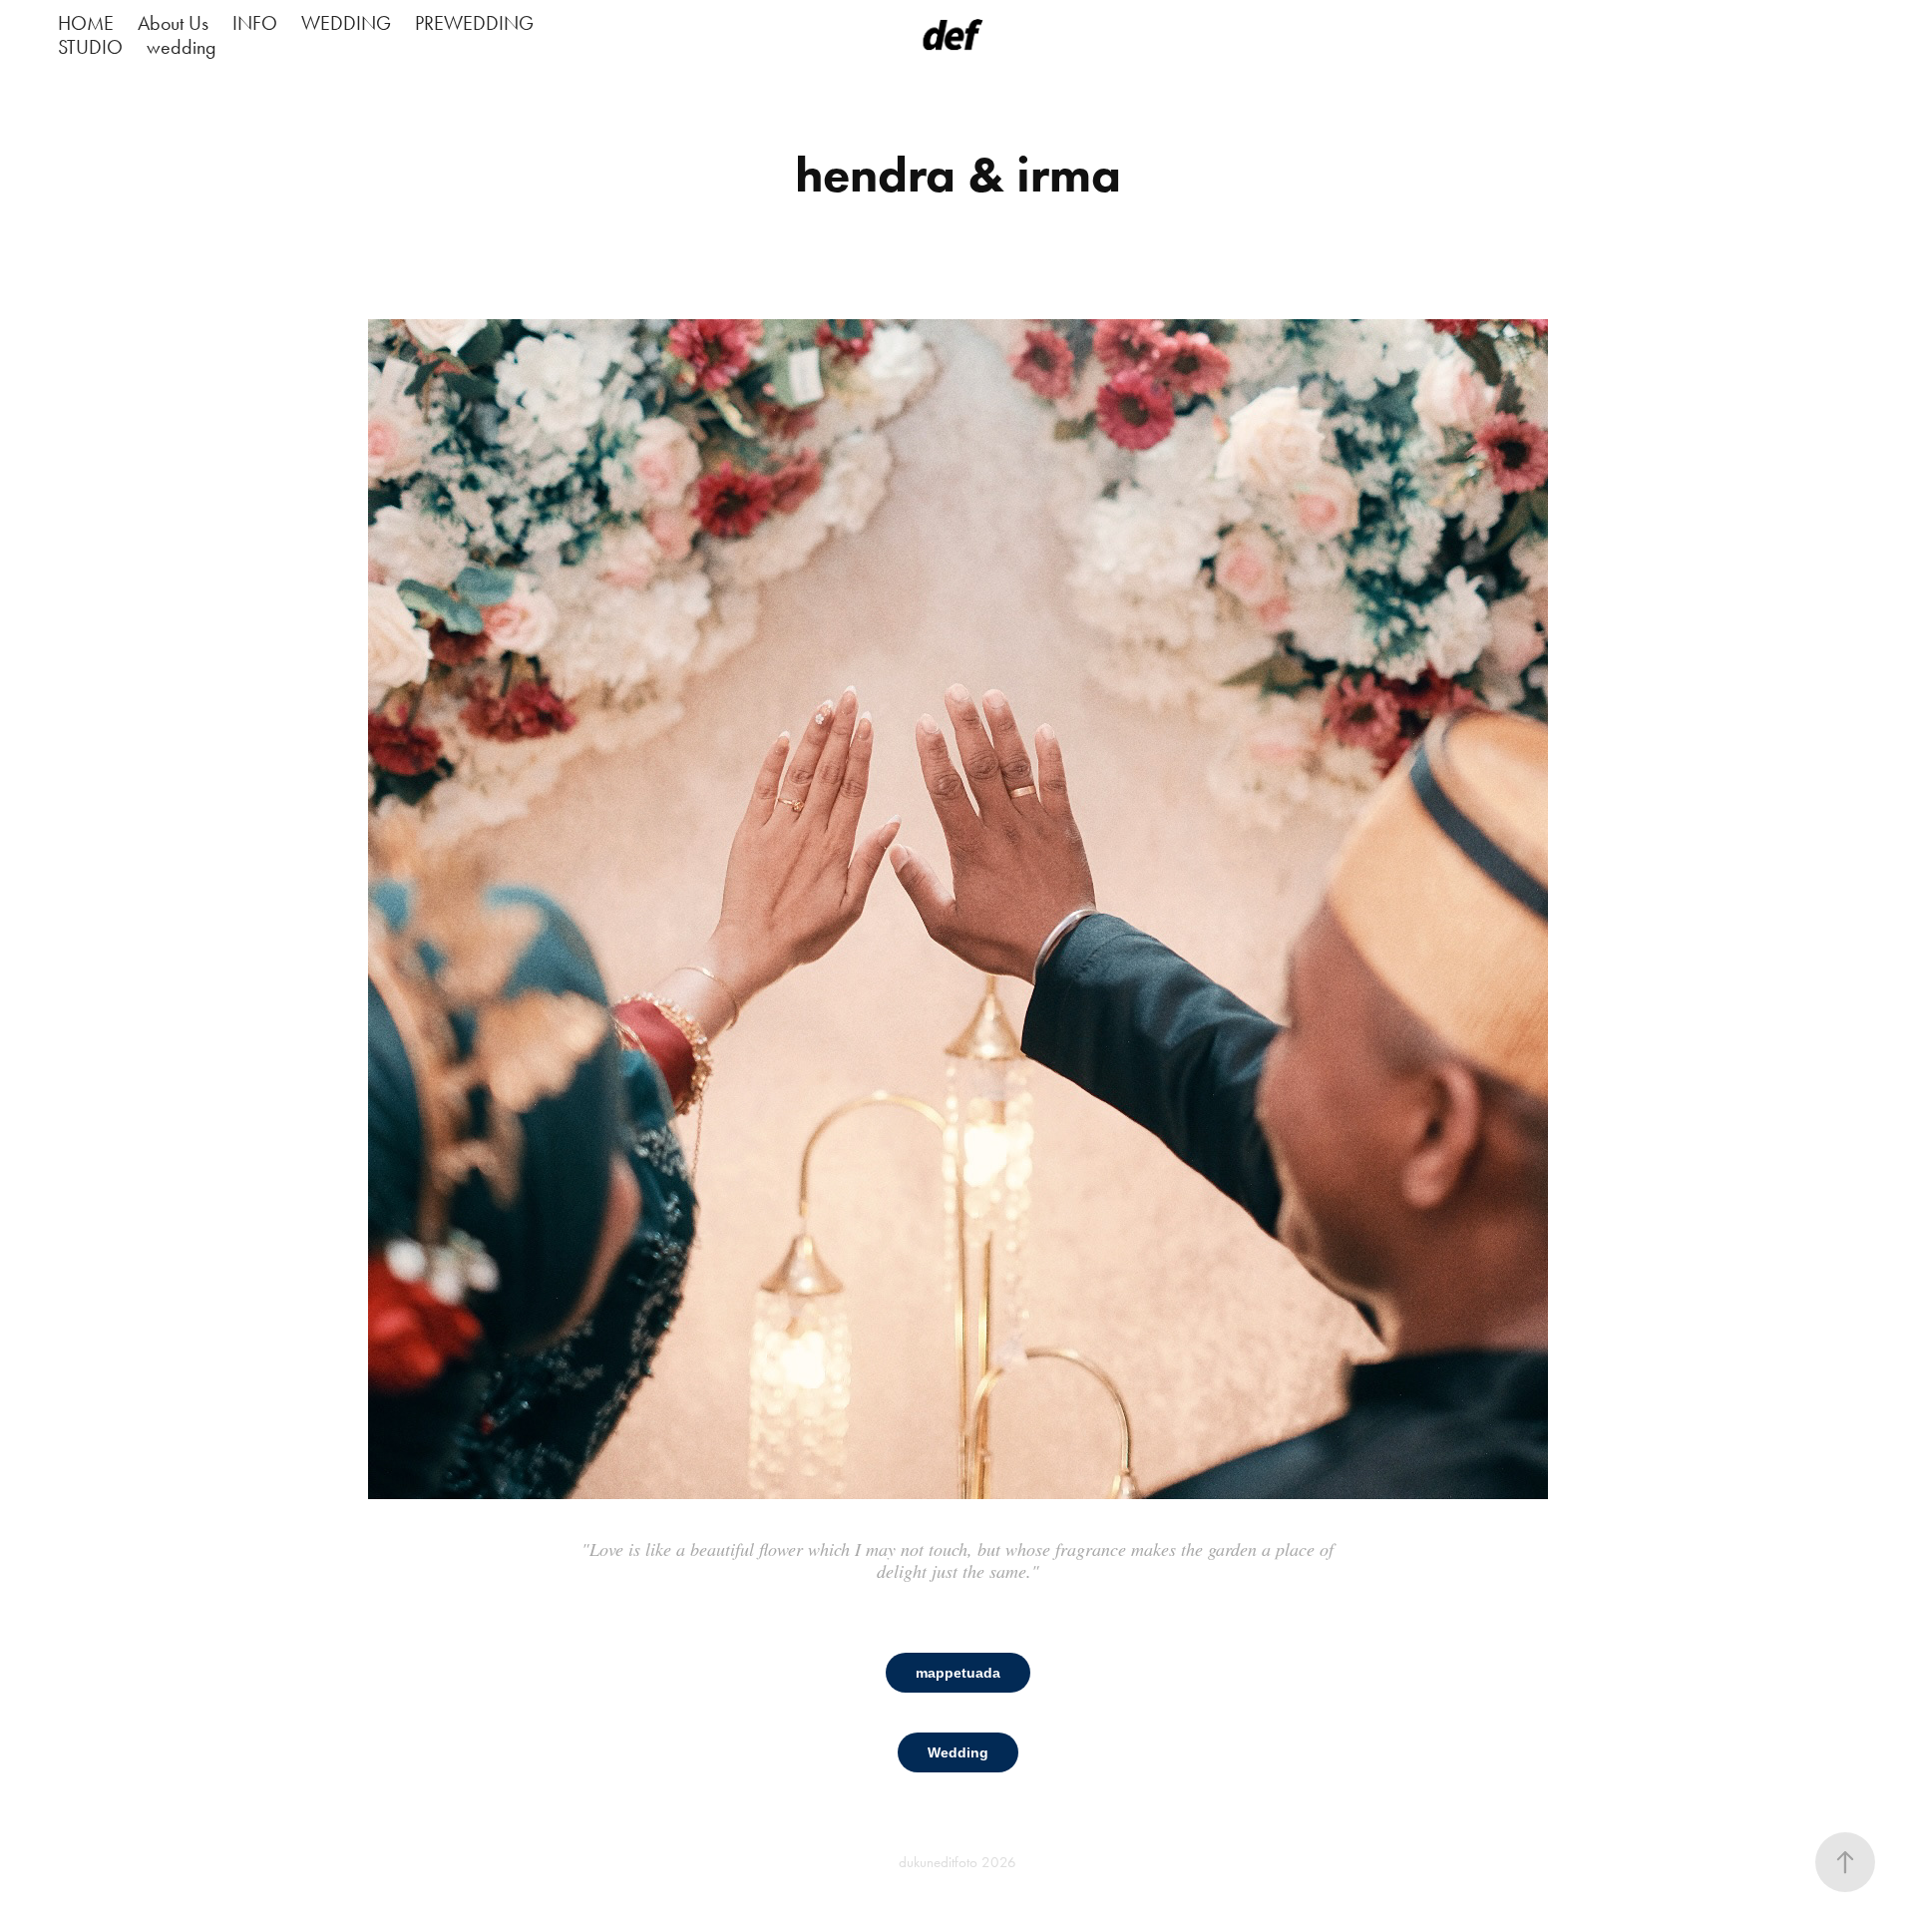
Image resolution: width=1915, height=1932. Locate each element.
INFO (255, 23)
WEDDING (346, 23)
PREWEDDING (474, 23)
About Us (173, 23)
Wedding (958, 1752)
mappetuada (958, 1673)
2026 (999, 1862)
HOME (86, 23)
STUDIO (90, 47)
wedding (182, 47)
